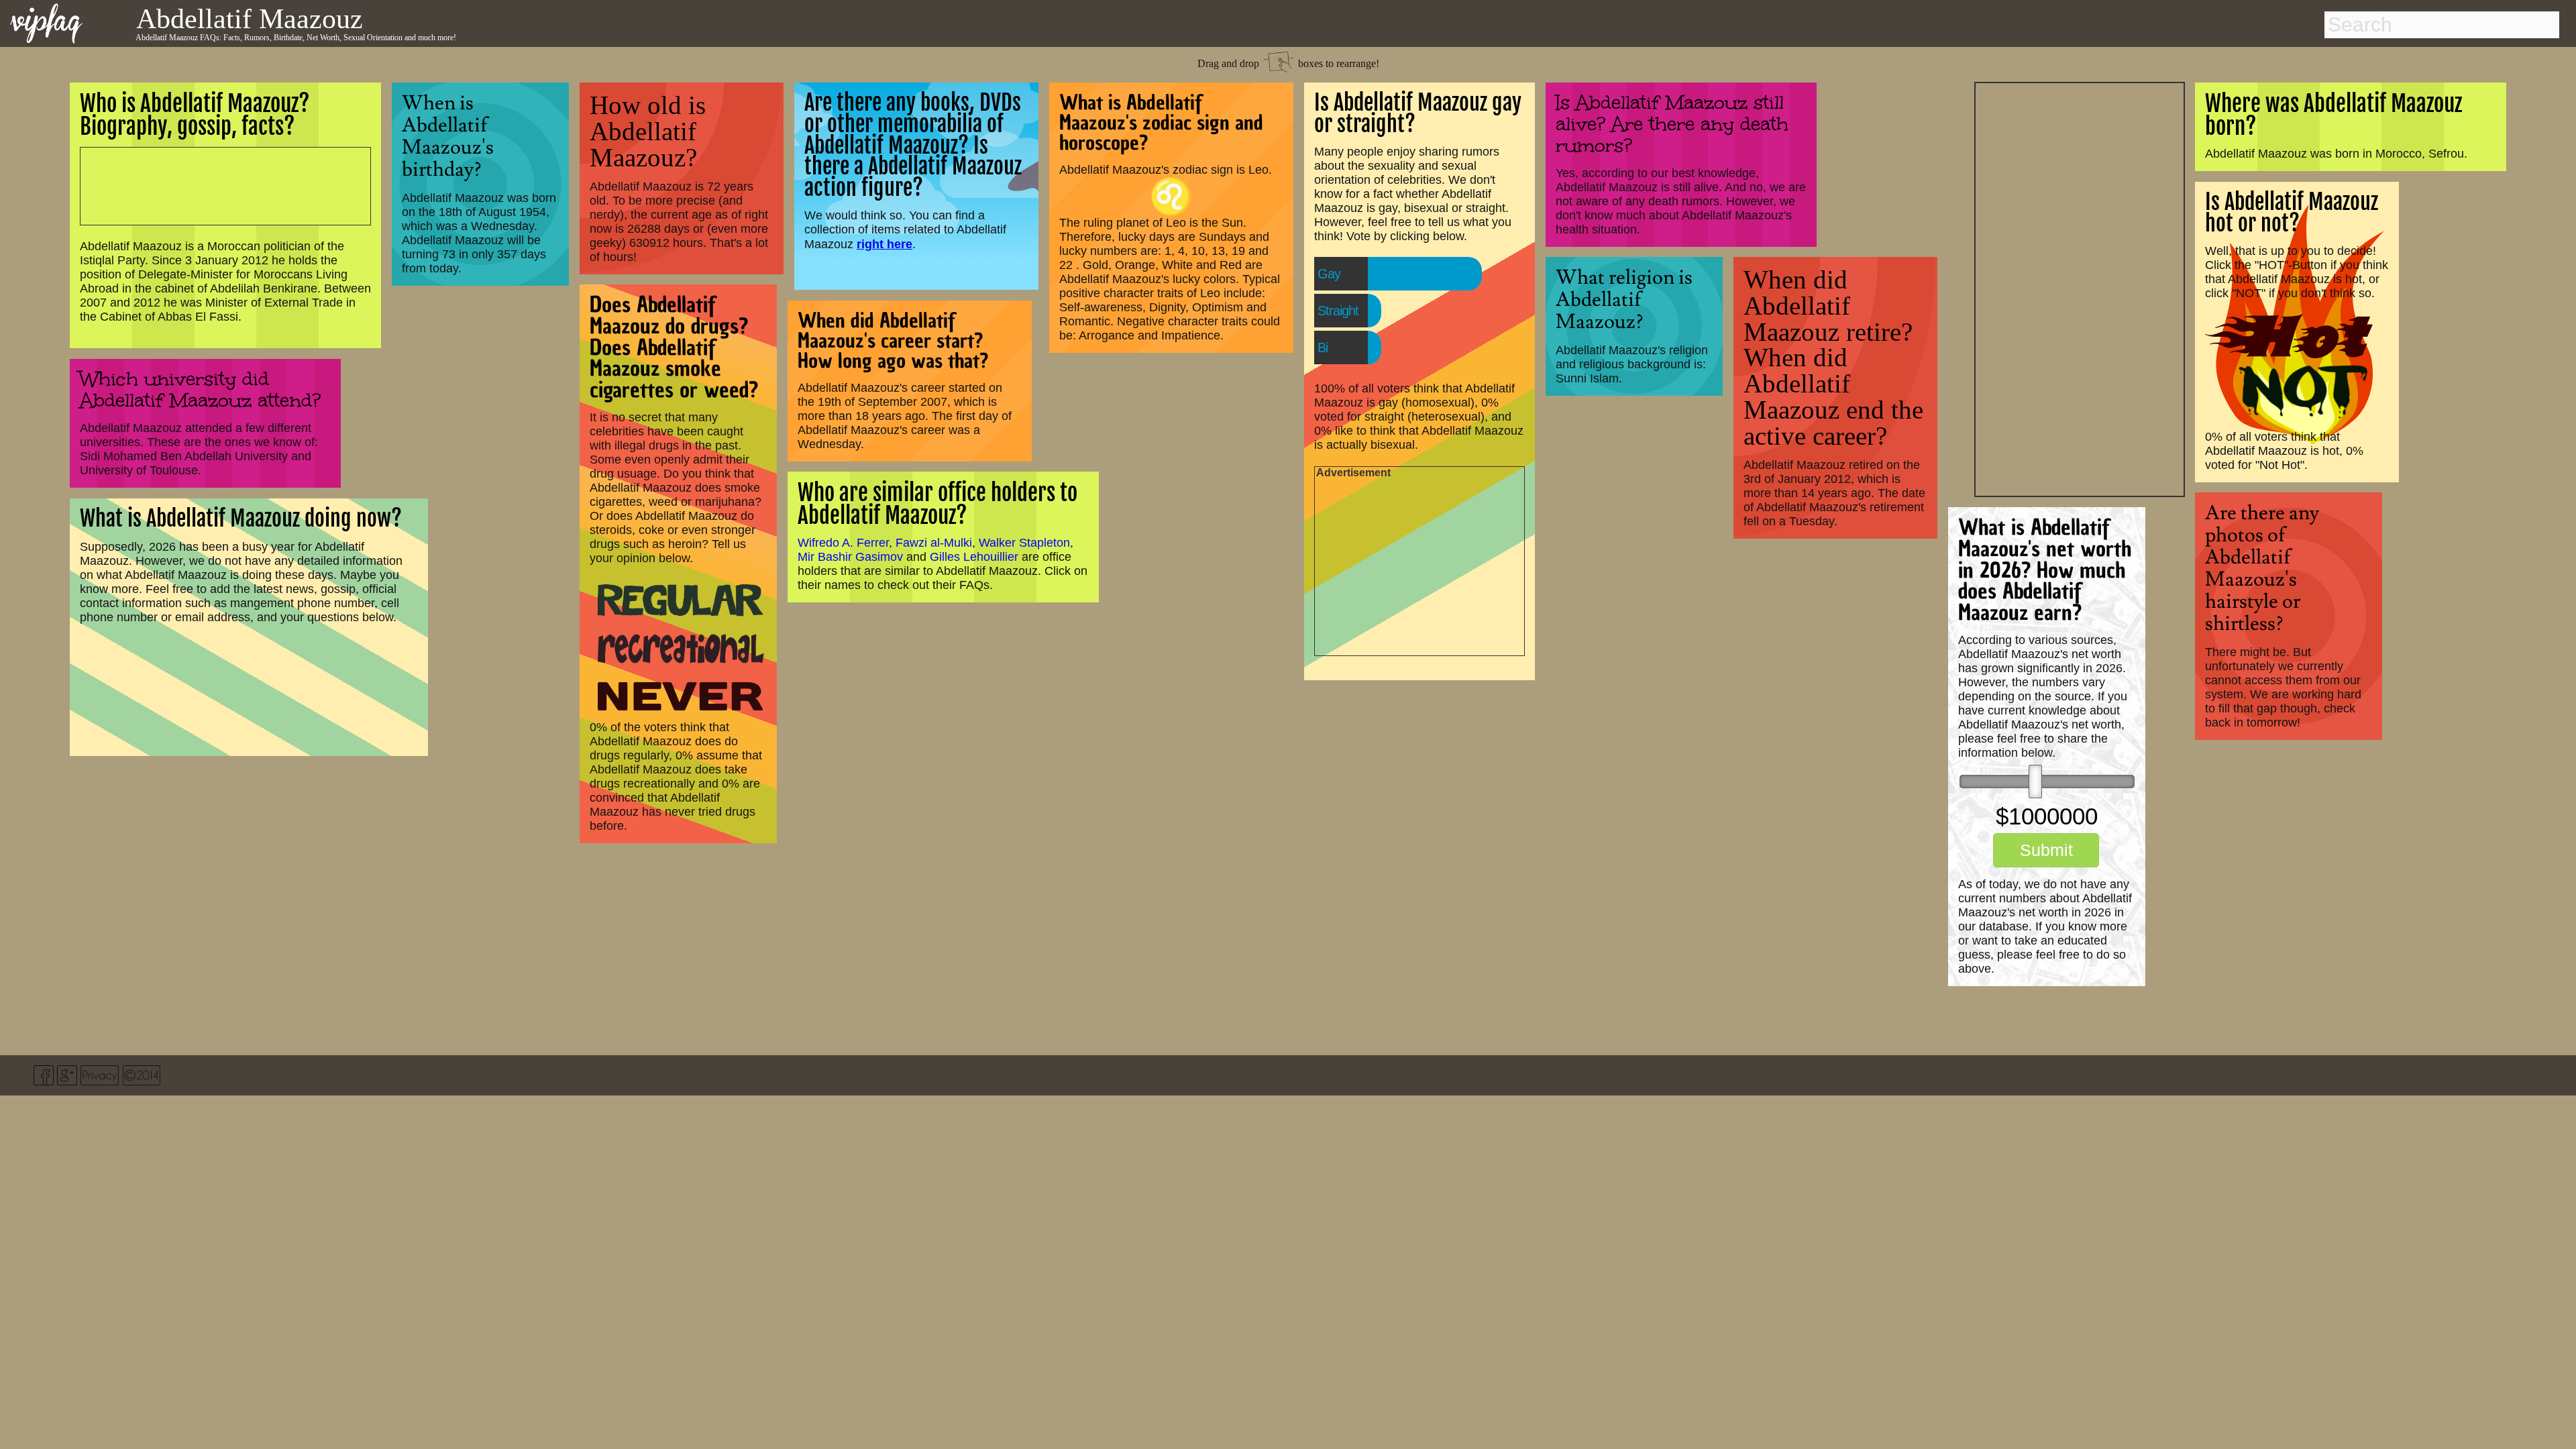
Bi (1323, 347)
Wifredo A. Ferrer (843, 543)
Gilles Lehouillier (974, 557)
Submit (2046, 850)
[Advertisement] (2080, 288)
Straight (1338, 311)
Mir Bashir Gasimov (850, 557)
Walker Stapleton (1024, 543)
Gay (1329, 274)
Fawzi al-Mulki (934, 543)
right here (884, 244)
